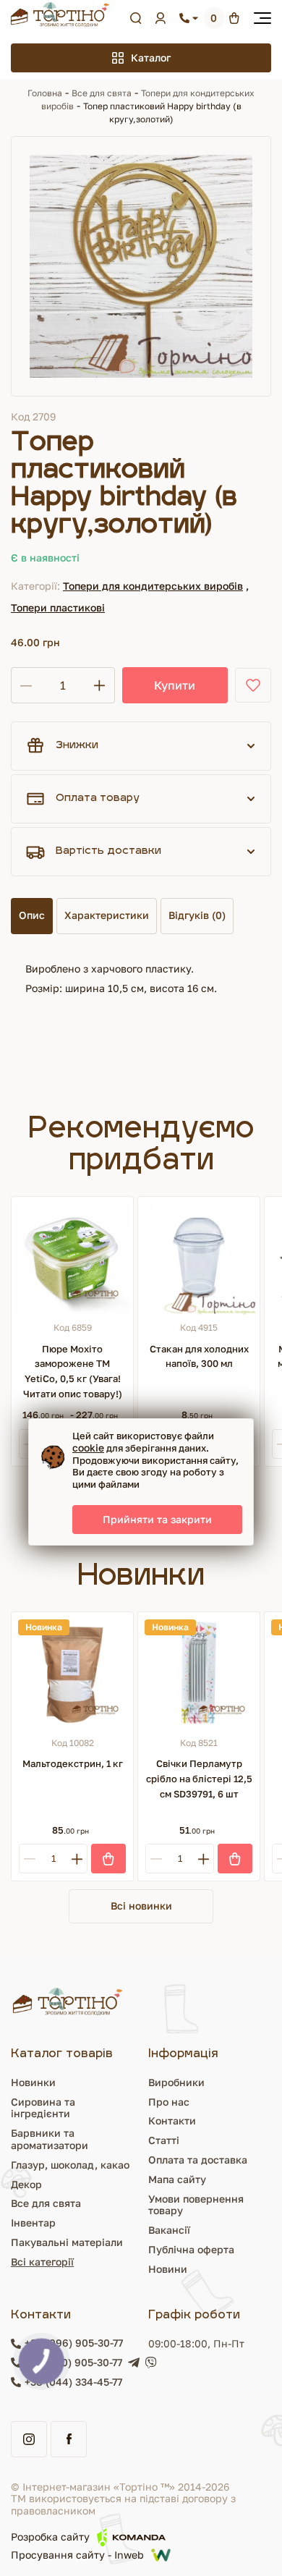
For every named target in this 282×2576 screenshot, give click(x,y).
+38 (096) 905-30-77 (74, 2343)
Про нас (169, 2102)
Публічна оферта (191, 2249)
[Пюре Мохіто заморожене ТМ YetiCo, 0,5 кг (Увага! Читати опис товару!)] (72, 1258)
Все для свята (102, 93)
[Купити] (108, 1859)
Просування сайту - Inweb (77, 2555)
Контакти (172, 2120)
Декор (26, 2184)
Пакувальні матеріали (67, 2242)
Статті (164, 2140)
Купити (175, 685)
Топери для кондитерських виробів (153, 586)
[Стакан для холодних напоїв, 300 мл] (199, 1258)
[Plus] (77, 1859)
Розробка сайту (50, 2537)
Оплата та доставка (198, 2160)
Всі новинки (141, 1906)
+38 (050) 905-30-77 (73, 2363)
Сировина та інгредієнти (43, 2108)
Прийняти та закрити (157, 1519)
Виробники (176, 2082)
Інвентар (33, 2223)
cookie (88, 1448)
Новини (168, 2269)
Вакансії (169, 2230)
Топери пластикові (58, 607)
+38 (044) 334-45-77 (73, 2382)
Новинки (33, 2082)
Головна (45, 93)
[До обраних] (253, 685)
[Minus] (29, 1859)
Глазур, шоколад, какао (70, 2165)
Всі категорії (42, 2262)
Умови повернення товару (196, 2205)
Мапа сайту (177, 2179)
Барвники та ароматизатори (50, 2139)
